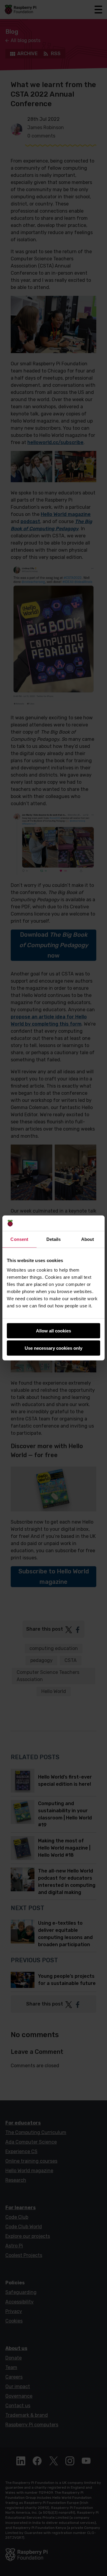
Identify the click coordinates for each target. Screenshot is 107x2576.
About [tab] (88, 1239)
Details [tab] (54, 1239)
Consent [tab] (19, 1239)
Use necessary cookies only (53, 1348)
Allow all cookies (53, 1331)
